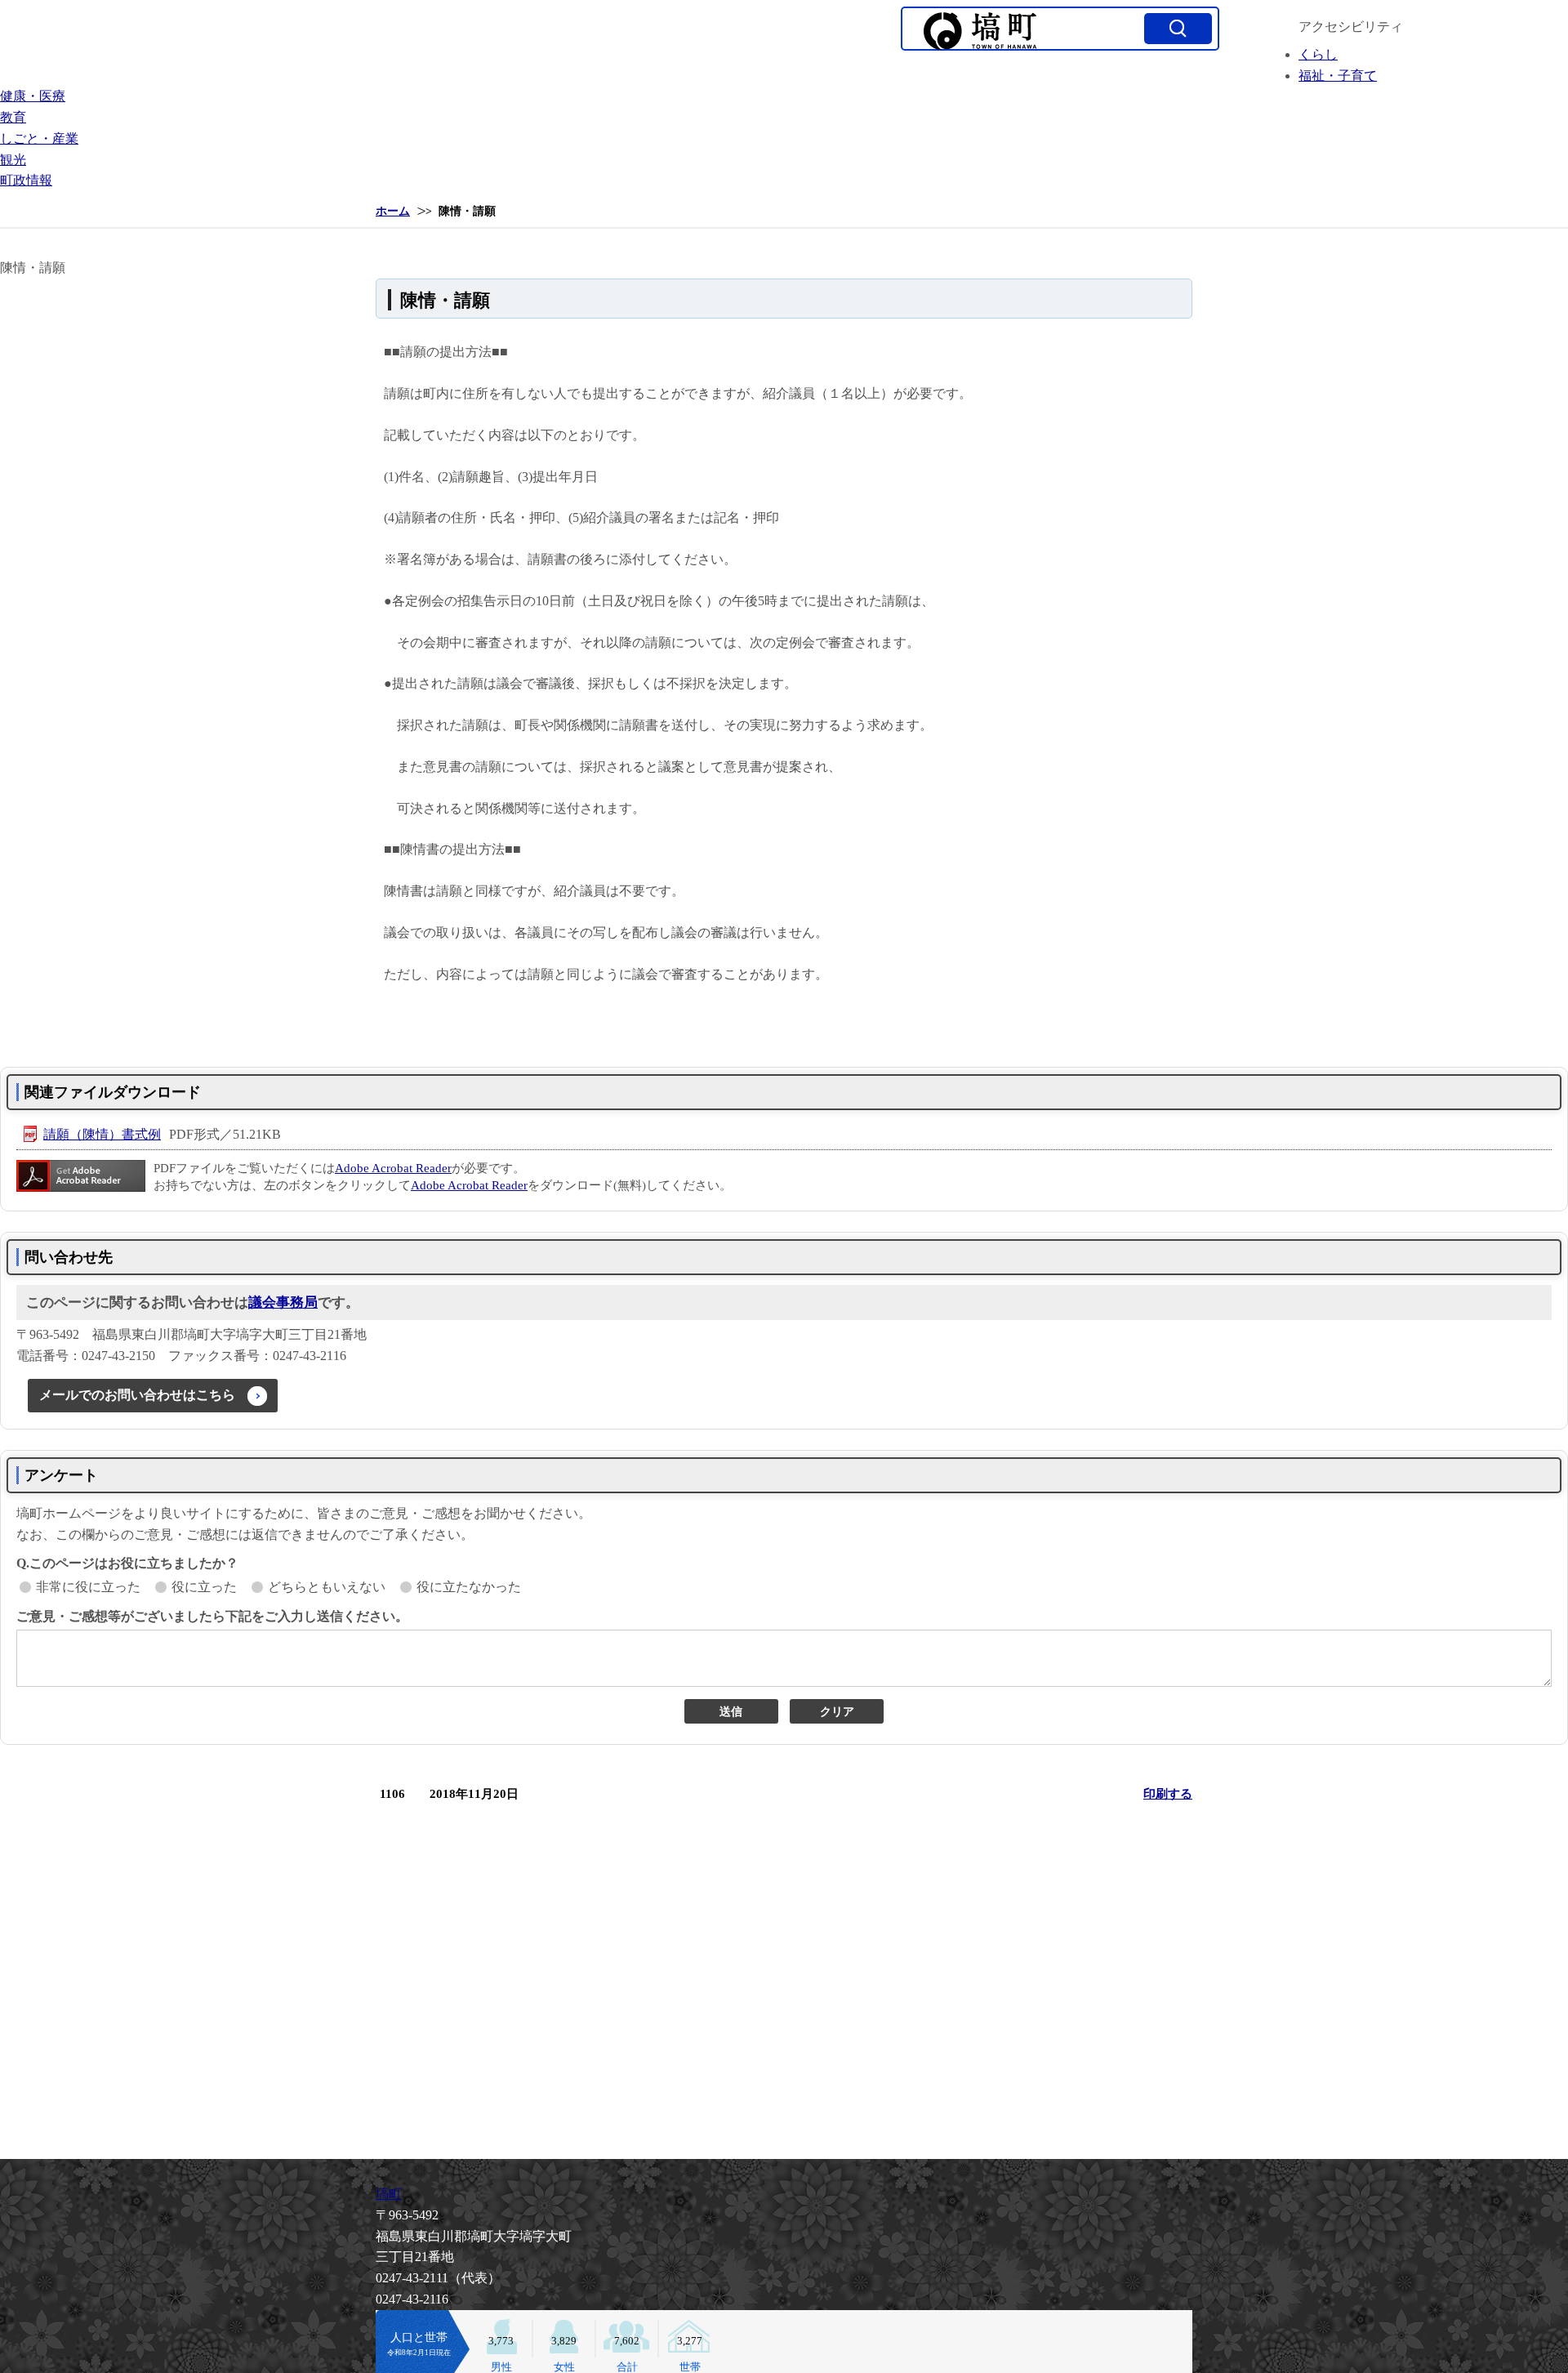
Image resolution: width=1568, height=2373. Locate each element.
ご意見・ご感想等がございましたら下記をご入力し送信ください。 (212, 1616)
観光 (13, 160)
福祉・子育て (1338, 76)
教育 (13, 117)
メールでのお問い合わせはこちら (137, 1395)
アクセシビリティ (1351, 27)
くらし (1318, 54)
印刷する (1168, 1794)
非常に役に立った (88, 1587)
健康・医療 (33, 96)
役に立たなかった (469, 1587)
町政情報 (26, 180)
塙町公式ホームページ (980, 31)
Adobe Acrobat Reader (393, 1168)
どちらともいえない (327, 1587)
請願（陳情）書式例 (102, 1134)
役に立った (204, 1587)
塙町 (389, 2194)
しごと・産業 (39, 138)
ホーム (393, 211)
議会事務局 (283, 1302)
